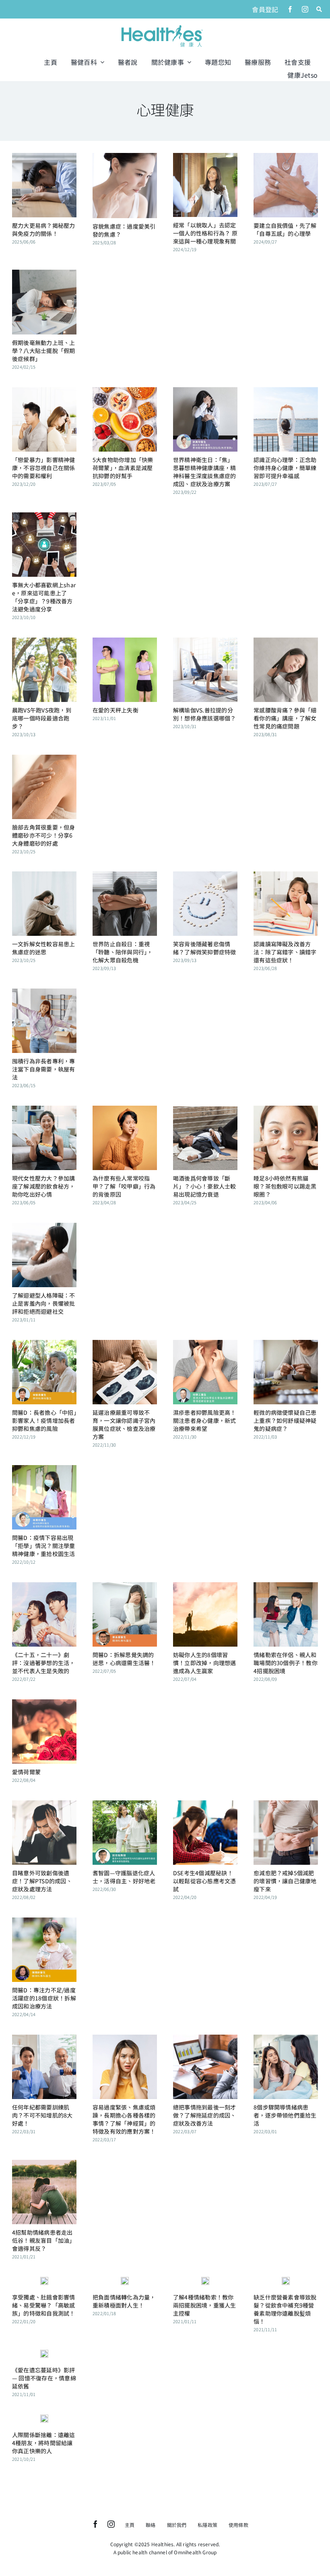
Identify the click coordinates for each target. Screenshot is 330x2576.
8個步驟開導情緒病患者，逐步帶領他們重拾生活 (285, 2115)
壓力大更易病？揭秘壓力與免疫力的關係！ (44, 229)
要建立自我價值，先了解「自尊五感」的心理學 (285, 229)
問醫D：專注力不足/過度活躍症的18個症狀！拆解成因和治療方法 (44, 1998)
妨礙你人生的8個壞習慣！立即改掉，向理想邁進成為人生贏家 (205, 1663)
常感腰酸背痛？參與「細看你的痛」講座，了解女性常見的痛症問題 (285, 718)
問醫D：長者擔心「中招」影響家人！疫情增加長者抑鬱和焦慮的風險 (44, 1420)
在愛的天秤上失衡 (115, 710)
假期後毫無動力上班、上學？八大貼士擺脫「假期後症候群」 (44, 351)
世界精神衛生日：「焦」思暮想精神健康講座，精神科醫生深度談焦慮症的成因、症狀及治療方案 (205, 472)
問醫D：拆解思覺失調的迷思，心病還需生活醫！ (124, 1659)
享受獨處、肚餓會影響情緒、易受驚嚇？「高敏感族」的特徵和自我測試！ (44, 2305)
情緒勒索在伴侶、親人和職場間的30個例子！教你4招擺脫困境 (286, 1663)
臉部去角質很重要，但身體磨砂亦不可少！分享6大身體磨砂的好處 (44, 835)
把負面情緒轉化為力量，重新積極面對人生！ (124, 2301)
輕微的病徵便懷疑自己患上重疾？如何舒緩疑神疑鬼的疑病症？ (285, 1420)
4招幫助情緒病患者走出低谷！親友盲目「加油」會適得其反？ (44, 2240)
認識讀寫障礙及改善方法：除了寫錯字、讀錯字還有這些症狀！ (285, 952)
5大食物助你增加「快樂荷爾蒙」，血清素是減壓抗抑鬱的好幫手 (123, 468)
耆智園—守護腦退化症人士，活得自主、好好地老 (124, 1877)
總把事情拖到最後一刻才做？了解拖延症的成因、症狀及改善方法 (205, 2115)
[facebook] (290, 9)
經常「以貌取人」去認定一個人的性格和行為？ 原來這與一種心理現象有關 (205, 233)
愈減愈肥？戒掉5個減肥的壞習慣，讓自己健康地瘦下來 (285, 1881)
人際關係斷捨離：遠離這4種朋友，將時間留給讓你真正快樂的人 (44, 2443)
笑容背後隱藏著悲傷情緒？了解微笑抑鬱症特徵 (205, 948)
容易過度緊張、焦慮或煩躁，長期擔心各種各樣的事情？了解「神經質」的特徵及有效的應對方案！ (124, 2119)
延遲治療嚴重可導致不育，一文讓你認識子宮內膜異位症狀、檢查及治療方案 (124, 1424)
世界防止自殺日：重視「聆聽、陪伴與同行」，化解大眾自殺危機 (123, 952)
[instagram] (305, 9)
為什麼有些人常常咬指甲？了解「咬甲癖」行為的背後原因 (124, 1186)
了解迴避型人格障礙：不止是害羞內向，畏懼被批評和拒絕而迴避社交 (44, 1303)
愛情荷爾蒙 (26, 1772)
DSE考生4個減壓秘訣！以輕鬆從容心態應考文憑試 (205, 1881)
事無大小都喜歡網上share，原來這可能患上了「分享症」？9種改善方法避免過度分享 (44, 597)
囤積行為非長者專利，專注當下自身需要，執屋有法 (44, 1069)
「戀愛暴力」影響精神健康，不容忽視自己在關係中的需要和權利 (44, 468)
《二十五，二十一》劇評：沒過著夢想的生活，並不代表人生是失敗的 (44, 1663)
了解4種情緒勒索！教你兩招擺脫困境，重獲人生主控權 (205, 2305)
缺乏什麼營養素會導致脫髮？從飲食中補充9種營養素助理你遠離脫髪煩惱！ (285, 2309)
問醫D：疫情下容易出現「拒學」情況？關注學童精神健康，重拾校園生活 (44, 1546)
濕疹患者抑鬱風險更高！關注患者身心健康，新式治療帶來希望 (205, 1420)
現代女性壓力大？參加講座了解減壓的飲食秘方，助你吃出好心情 (44, 1186)
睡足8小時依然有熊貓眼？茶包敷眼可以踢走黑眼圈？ (285, 1186)
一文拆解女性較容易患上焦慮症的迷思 (44, 948)
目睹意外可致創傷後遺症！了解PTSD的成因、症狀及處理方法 (42, 1881)
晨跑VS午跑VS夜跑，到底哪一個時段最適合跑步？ (42, 718)
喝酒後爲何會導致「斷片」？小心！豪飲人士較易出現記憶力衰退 (205, 1186)
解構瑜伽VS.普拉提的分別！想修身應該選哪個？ (205, 714)
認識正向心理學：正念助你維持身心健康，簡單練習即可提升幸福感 (285, 468)
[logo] (162, 26)
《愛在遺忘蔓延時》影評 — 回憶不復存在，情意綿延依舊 (44, 2378)
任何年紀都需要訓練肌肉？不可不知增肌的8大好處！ (42, 2115)
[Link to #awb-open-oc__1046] (319, 9)
